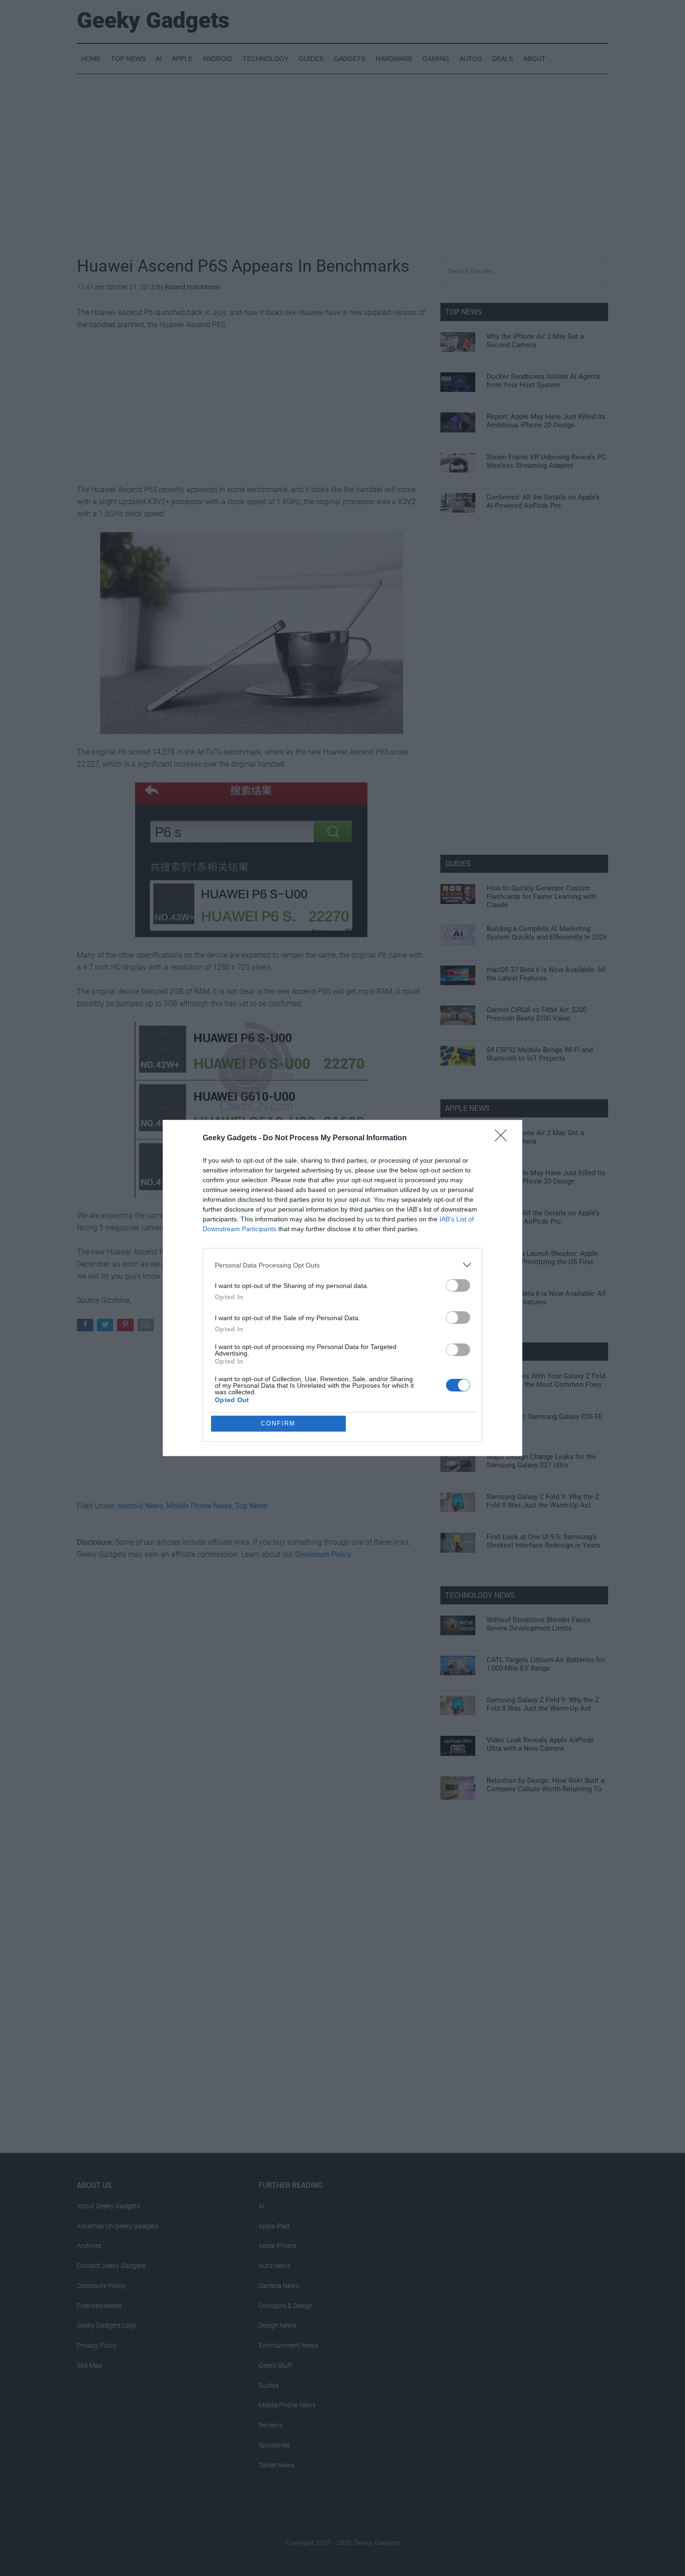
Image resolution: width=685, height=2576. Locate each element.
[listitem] (342, 1265)
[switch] (458, 1285)
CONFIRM (278, 1423)
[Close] (504, 1138)
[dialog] (342, 1288)
